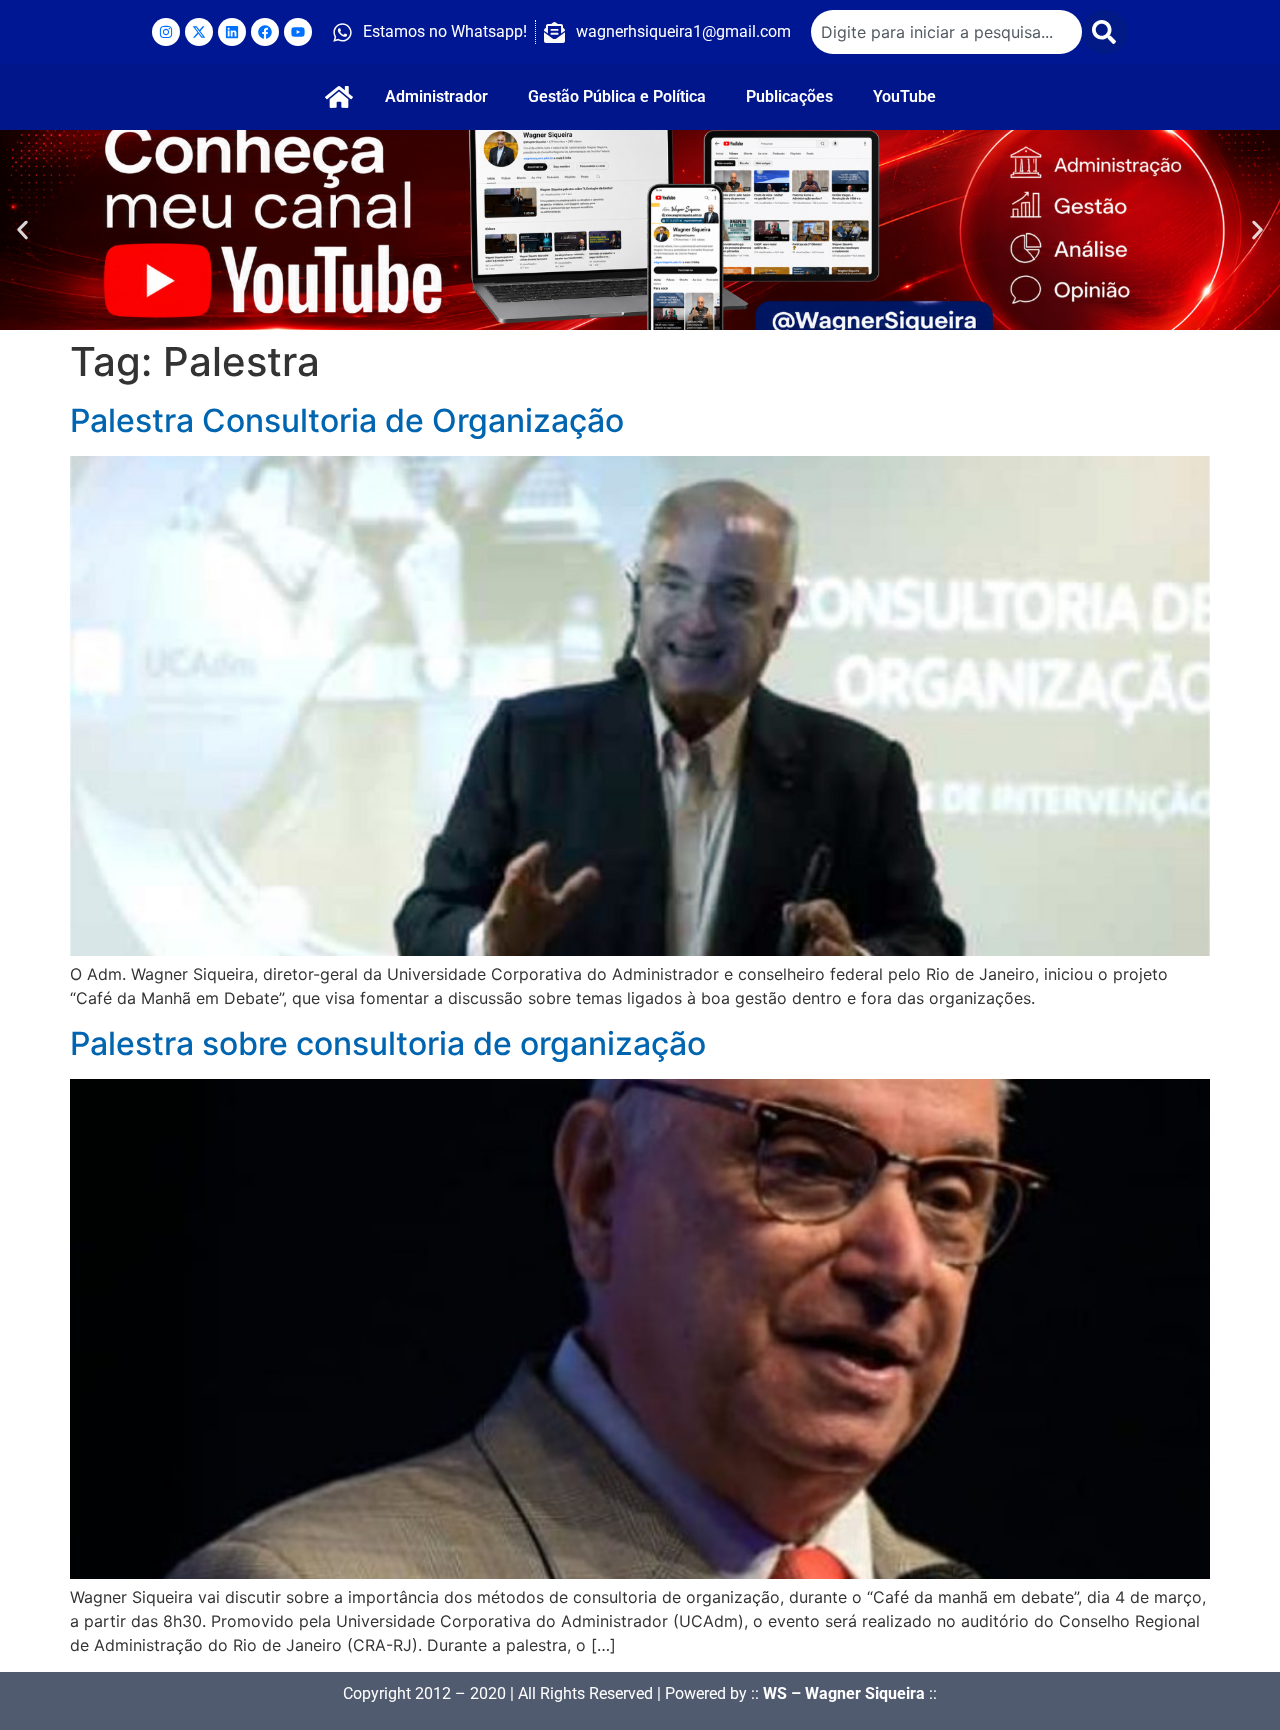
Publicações (789, 96)
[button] (22, 230)
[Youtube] (298, 32)
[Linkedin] (232, 32)
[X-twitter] (199, 32)
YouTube (904, 96)
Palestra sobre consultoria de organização (388, 1043)
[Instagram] (166, 32)
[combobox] (946, 32)
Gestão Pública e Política (617, 96)
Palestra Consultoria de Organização (347, 420)
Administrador (436, 96)
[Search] (1105, 32)
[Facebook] (265, 32)
